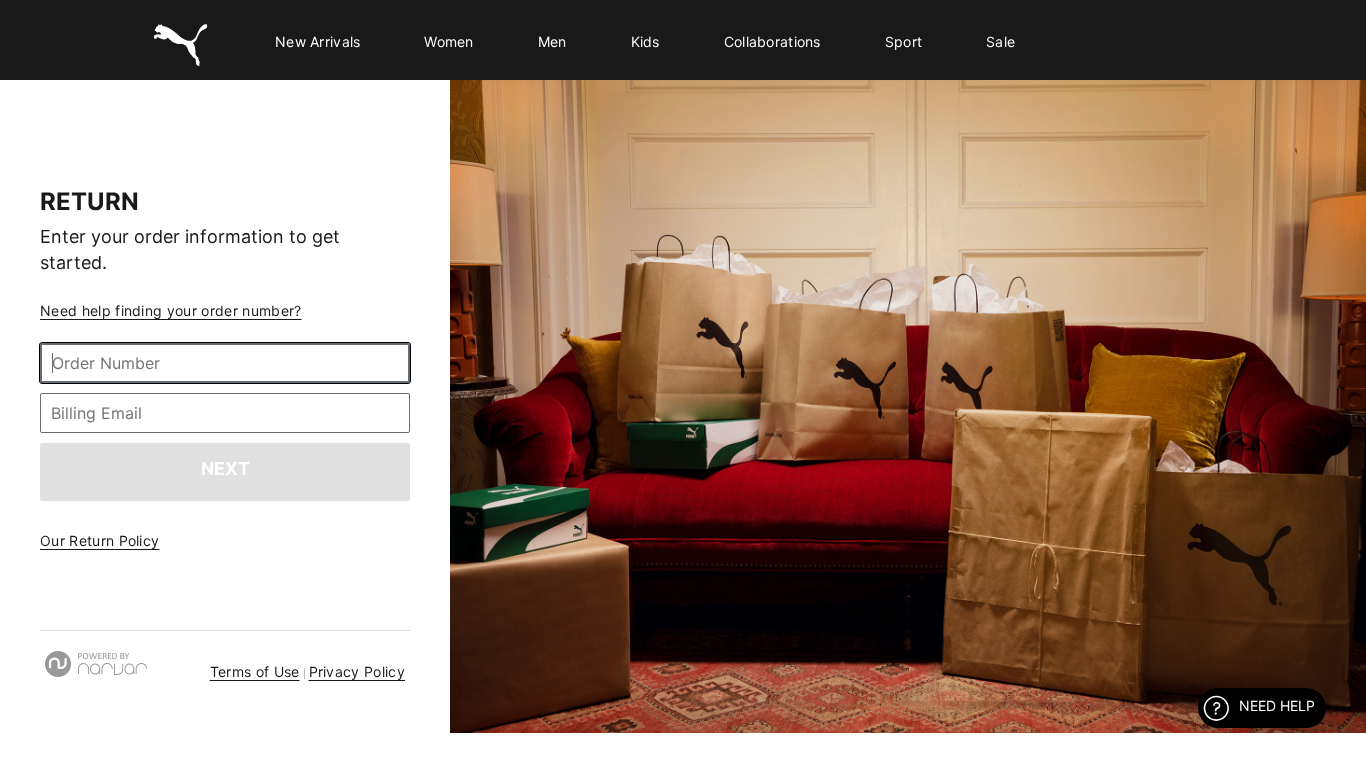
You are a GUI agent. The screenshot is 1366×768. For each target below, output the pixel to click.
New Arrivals (317, 41)
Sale (1000, 41)
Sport (903, 41)
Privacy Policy (357, 671)
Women (448, 41)
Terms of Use (255, 671)
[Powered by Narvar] (96, 664)
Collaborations (772, 41)
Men (552, 41)
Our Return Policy (99, 540)
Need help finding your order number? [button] (171, 310)
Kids (645, 41)
